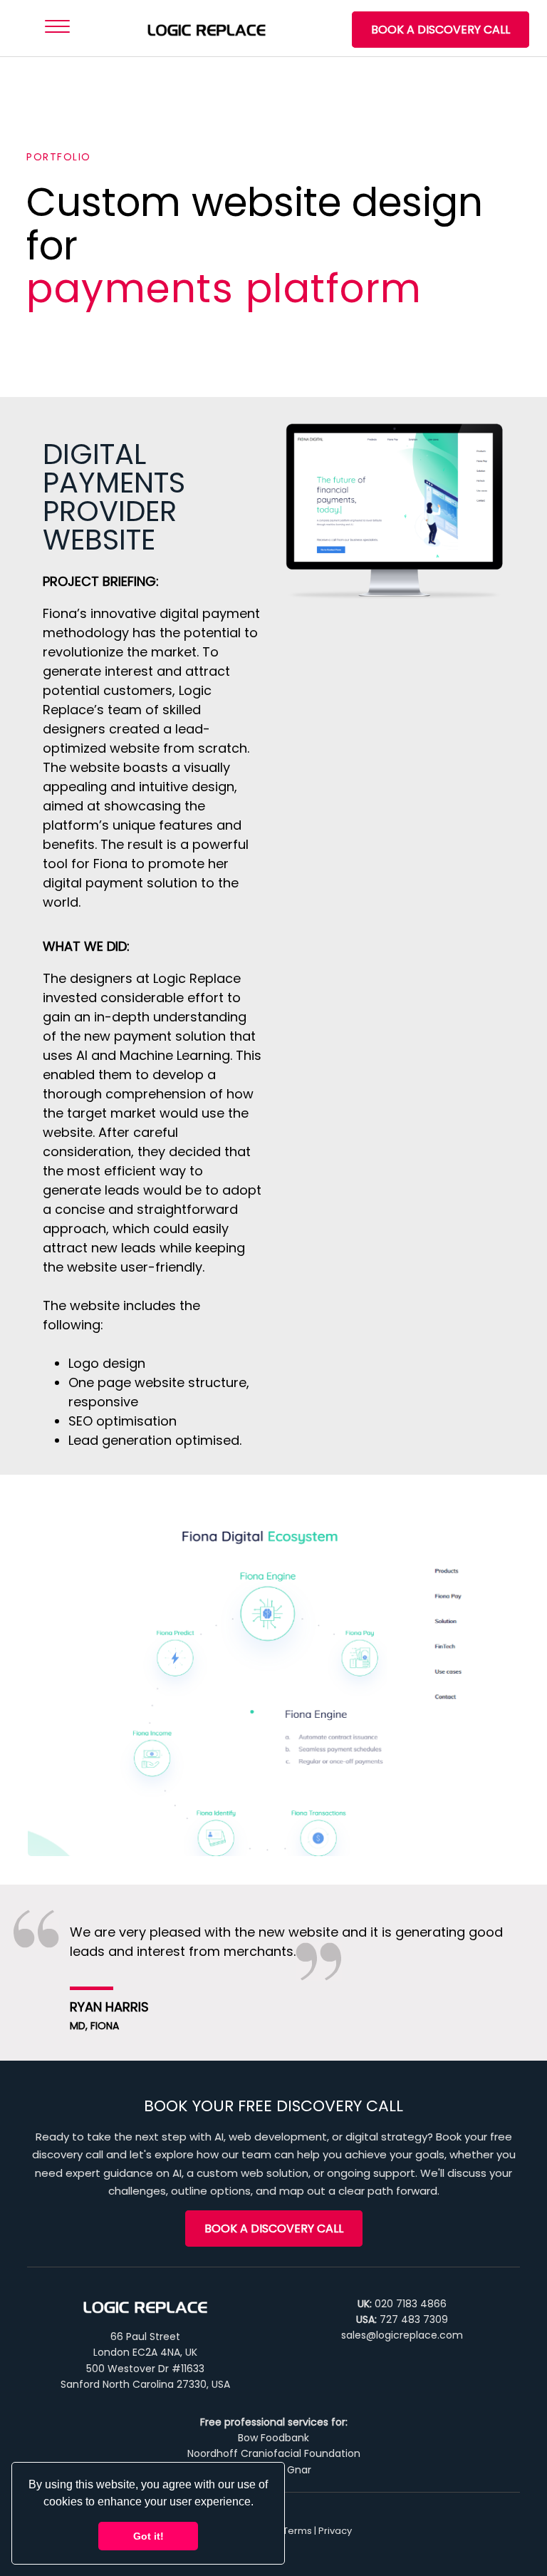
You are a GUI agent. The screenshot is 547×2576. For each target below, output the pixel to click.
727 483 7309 (414, 2319)
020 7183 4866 (411, 2304)
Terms (297, 2531)
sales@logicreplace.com (402, 2335)
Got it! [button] (149, 2536)
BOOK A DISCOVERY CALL (441, 30)
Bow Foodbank (273, 2438)
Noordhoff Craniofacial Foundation (274, 2453)
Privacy (335, 2531)
